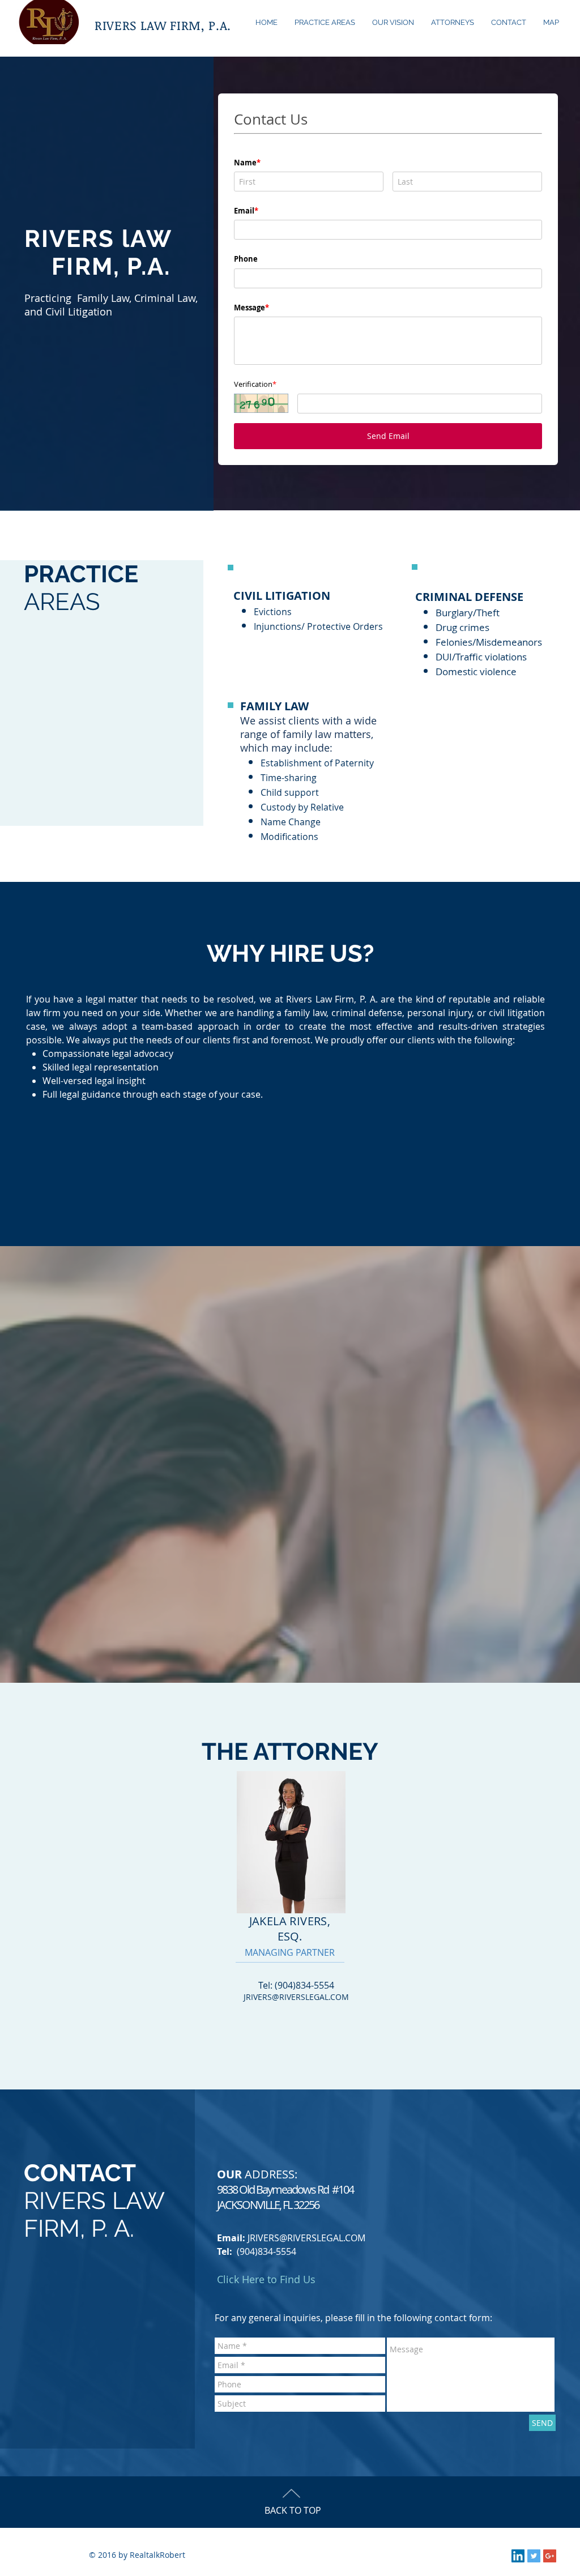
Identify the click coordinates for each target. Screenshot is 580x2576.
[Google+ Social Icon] (550, 2568)
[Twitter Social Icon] (534, 2568)
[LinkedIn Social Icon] (518, 2568)
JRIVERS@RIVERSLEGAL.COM (296, 2009)
